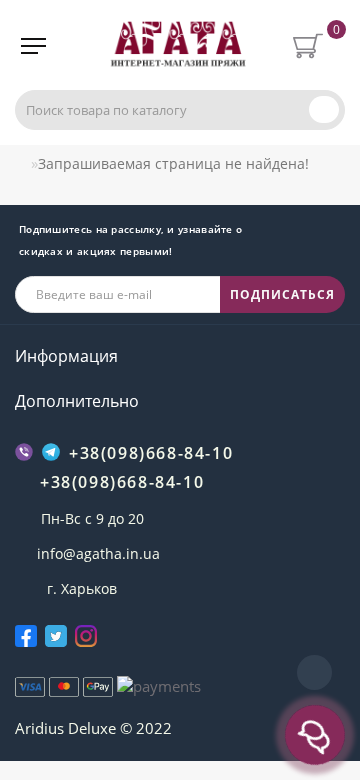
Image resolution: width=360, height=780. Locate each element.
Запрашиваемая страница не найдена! (173, 163)
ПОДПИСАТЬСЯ (282, 294)
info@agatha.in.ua (98, 553)
